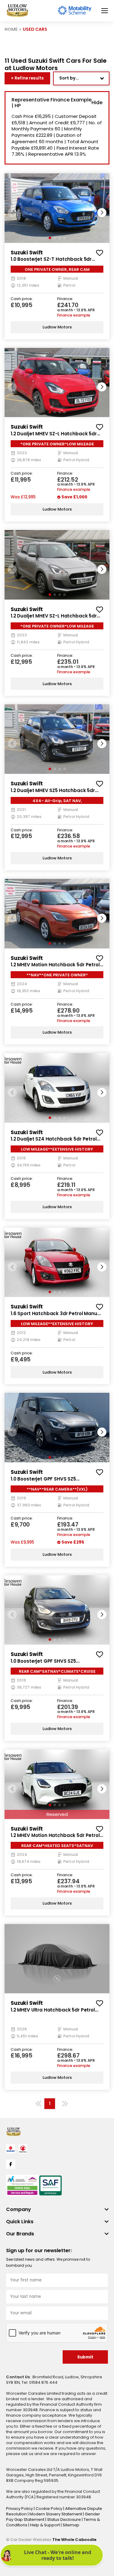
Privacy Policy (20, 2509)
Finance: (65, 299)
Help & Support (45, 2525)
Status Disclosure (64, 2519)
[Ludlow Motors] (17, 11)
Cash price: (22, 299)
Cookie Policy (49, 2509)
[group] (57, 208)
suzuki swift (27, 253)
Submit (85, 2357)
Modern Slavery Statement (56, 2514)
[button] (102, 213)
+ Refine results (27, 78)
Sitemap (71, 2525)
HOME (11, 29)
